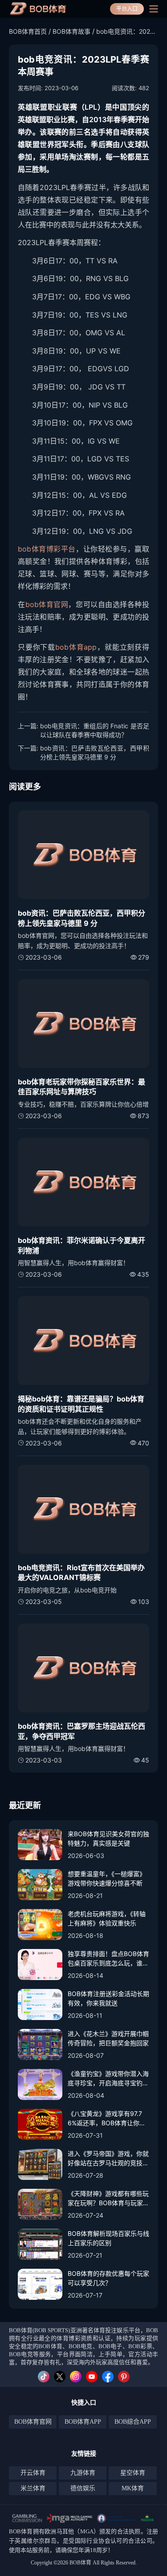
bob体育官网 (47, 604)
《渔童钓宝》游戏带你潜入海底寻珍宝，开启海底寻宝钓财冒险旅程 (108, 2079)
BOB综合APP (133, 2422)
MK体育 (133, 2488)
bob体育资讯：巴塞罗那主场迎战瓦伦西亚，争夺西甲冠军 (81, 1731)
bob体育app (76, 647)
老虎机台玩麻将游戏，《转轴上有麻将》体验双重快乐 (107, 1918)
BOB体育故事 (71, 31)
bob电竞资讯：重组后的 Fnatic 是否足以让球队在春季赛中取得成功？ (95, 730)
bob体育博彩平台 (47, 549)
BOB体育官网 (33, 2422)
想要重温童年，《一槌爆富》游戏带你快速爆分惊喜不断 (107, 1878)
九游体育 (83, 2473)
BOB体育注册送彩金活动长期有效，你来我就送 (108, 1998)
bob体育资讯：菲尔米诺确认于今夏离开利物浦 (81, 1245)
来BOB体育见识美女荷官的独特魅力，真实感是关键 (108, 1838)
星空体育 (133, 2473)
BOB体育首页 (28, 31)
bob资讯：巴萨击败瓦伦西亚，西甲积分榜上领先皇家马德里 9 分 (95, 752)
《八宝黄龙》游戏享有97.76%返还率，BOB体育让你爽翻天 (107, 2119)
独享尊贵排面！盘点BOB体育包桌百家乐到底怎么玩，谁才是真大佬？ (108, 1959)
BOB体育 (21, 2531)
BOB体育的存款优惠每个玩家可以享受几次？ (108, 2278)
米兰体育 (33, 2488)
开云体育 (33, 2473)
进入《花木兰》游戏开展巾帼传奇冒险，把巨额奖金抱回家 (108, 2038)
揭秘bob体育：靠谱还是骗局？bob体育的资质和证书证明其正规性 (81, 1404)
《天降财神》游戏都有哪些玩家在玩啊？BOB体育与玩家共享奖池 (108, 2199)
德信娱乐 (83, 2488)
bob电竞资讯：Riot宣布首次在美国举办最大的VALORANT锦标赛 (81, 1572)
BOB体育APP (83, 2422)
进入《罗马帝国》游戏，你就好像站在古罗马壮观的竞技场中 (108, 2159)
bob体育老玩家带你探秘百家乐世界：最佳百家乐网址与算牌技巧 (81, 1087)
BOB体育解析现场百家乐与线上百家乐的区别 (108, 2238)
